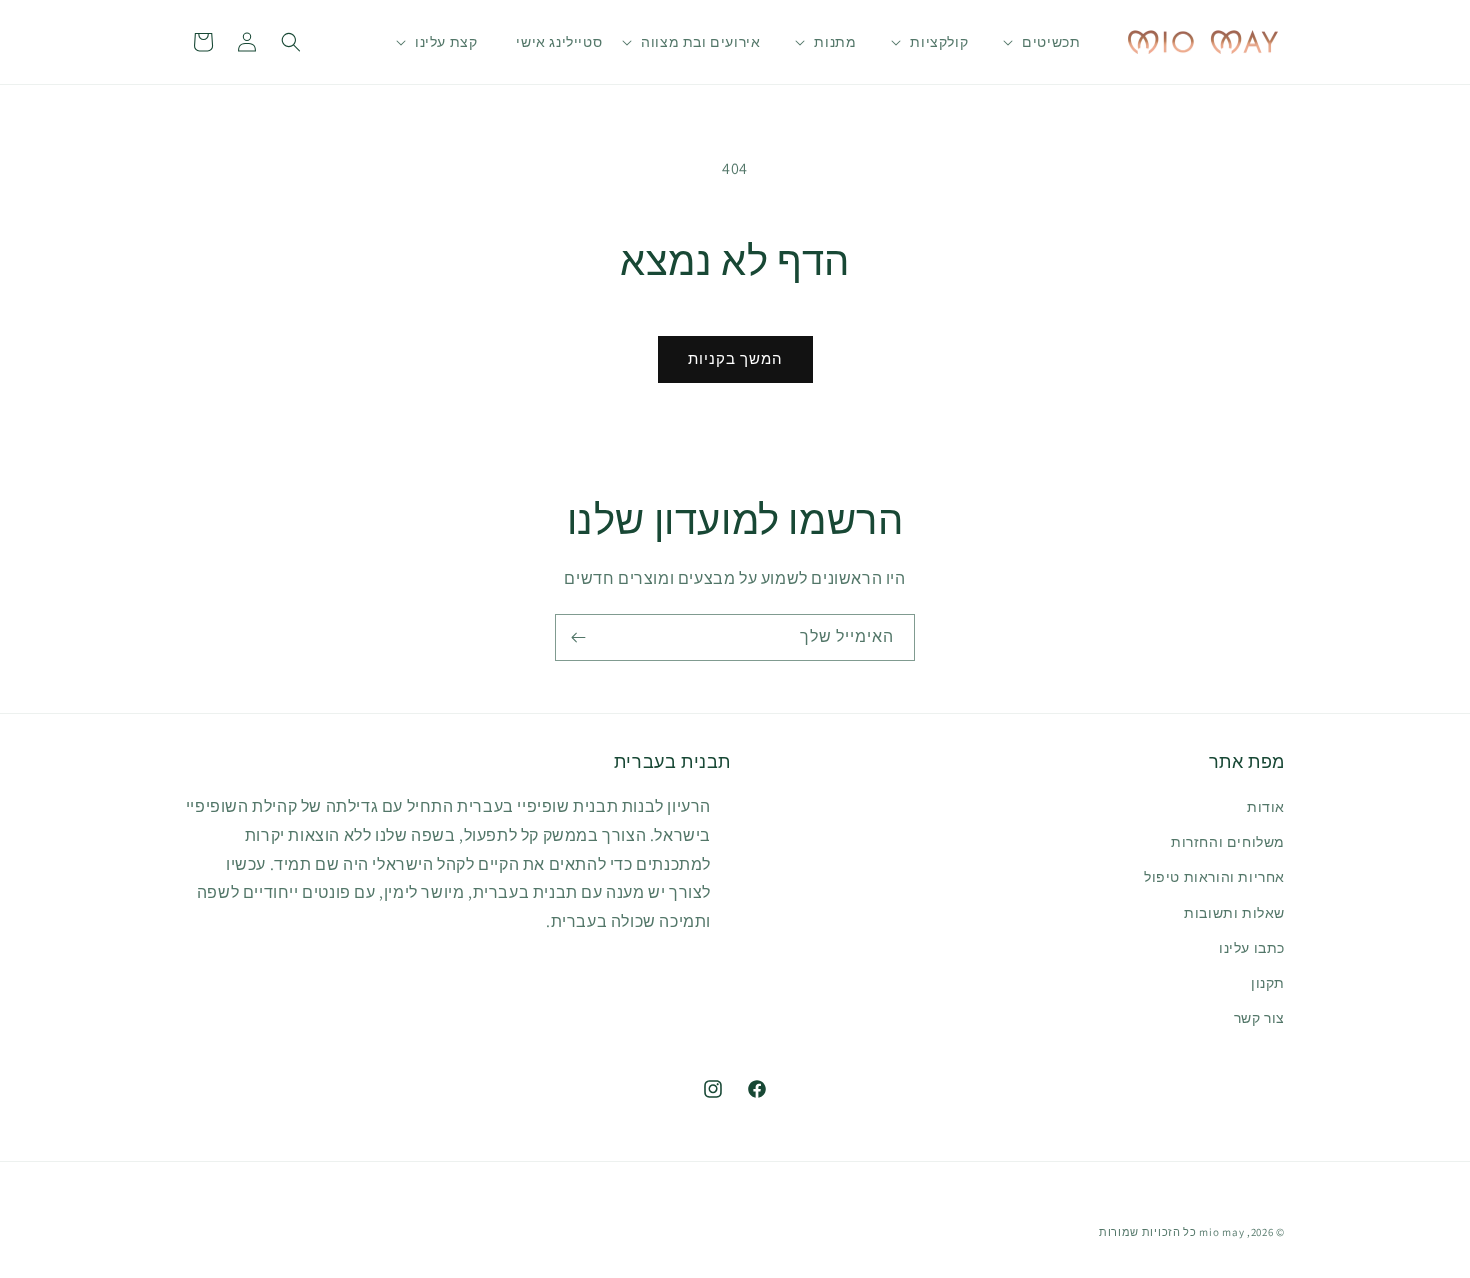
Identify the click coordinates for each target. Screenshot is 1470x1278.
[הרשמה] (578, 637)
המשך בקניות (735, 358)
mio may (1221, 1232)
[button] (1051, 42)
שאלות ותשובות (1234, 913)
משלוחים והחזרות (1228, 842)
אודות (1266, 807)
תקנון (1268, 983)
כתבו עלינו (1252, 948)
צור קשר (1259, 1018)
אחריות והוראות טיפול (1214, 878)
